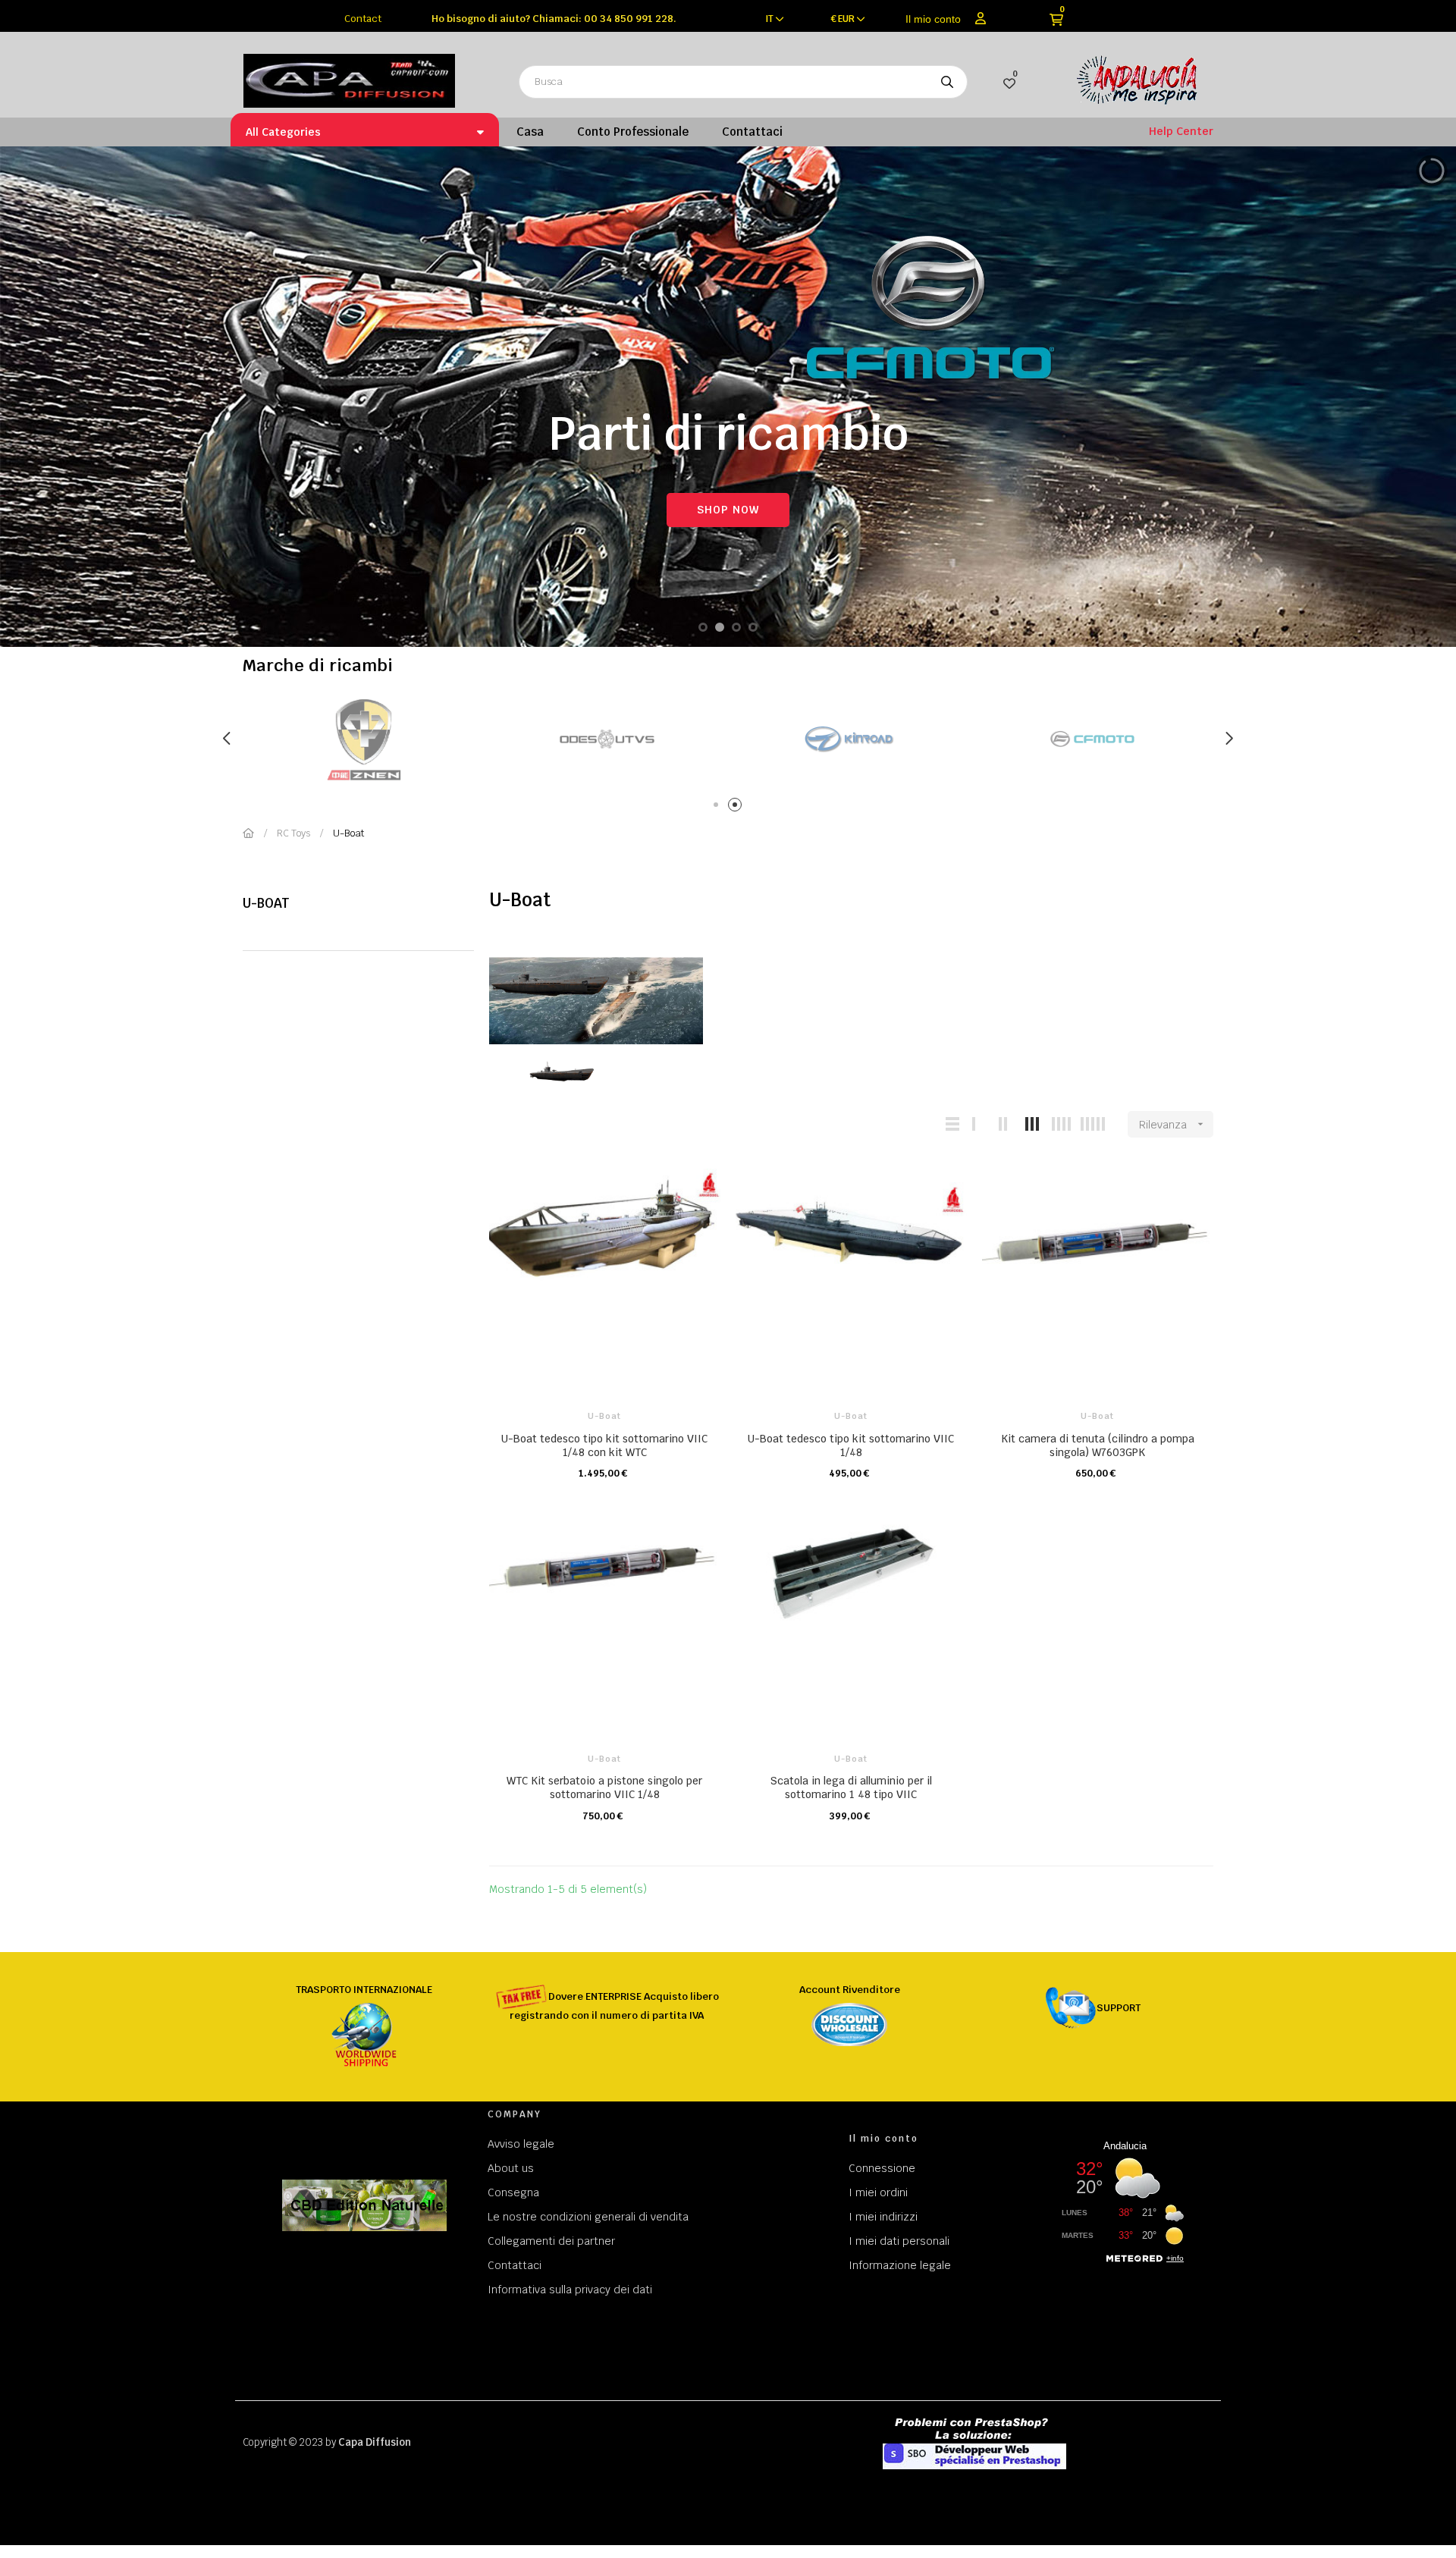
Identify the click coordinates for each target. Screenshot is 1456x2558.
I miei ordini (878, 2192)
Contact (363, 19)
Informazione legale (900, 2265)
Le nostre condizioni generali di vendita (588, 2217)
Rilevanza (1173, 1125)
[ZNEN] (364, 739)
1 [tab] (719, 807)
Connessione (882, 2168)
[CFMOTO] (1092, 739)
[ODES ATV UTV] (607, 739)
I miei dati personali (899, 2241)
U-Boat (266, 903)
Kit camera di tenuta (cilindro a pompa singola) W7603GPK (1098, 1445)
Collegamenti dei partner (551, 2241)
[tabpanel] (607, 739)
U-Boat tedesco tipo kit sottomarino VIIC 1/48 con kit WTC (604, 1445)
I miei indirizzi (883, 2217)
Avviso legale (521, 2144)
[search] (947, 82)
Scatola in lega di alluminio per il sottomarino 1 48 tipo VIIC (851, 1787)
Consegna (513, 2192)
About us (511, 2168)
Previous (227, 739)
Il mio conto (933, 19)
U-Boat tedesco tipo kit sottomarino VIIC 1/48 (851, 1445)
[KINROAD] (849, 739)
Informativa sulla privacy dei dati (570, 2290)
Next (1228, 739)
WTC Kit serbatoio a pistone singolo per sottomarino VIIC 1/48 (604, 1787)
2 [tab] (737, 807)
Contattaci (515, 2265)
